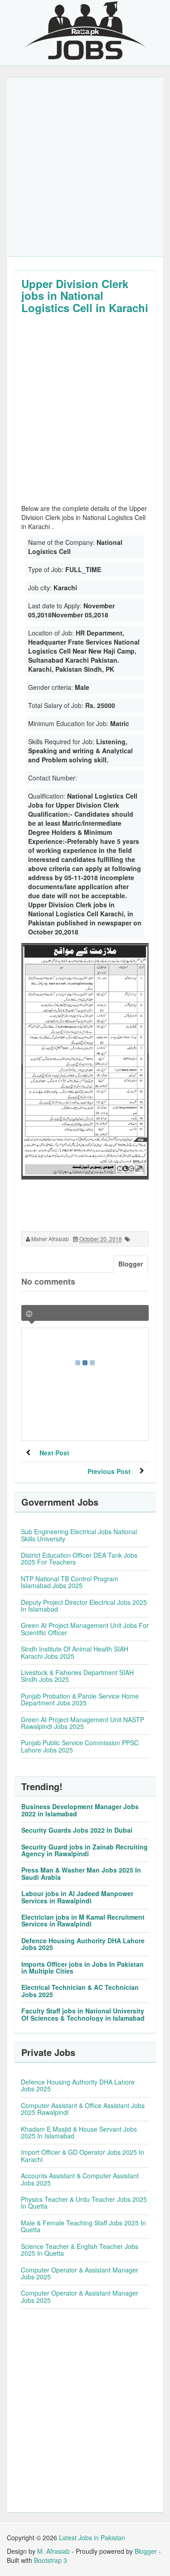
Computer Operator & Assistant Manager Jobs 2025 (80, 2273)
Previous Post (109, 1471)
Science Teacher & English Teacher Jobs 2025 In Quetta (80, 2250)
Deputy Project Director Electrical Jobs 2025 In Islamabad (84, 1606)
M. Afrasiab (53, 2551)
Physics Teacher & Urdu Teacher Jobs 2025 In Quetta (84, 2203)
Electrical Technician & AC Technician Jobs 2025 (80, 1991)
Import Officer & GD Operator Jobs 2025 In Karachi (83, 2155)
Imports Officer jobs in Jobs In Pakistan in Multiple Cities (83, 1967)
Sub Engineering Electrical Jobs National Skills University (79, 1535)
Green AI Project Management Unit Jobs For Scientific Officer (85, 1629)
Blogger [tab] (131, 1264)
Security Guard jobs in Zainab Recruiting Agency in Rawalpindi (85, 1850)
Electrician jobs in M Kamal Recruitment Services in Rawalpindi (83, 1920)
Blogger (146, 2551)
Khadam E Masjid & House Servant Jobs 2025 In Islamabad (79, 2132)
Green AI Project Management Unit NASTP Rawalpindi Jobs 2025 (83, 1723)
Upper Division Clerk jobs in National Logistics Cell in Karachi (85, 296)
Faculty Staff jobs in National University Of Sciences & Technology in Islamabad (83, 2014)
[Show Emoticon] (29, 1314)
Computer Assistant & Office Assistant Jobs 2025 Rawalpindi (83, 2109)
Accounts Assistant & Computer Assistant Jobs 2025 (80, 2179)
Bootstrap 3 (51, 2560)
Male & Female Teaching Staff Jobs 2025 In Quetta (83, 2226)
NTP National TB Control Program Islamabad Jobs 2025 (70, 1582)
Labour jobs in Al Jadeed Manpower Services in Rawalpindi (77, 1897)
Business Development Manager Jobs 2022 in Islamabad (80, 1810)
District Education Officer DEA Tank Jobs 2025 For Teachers (79, 1558)
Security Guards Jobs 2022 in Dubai (77, 1830)
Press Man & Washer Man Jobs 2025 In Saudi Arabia (81, 1873)
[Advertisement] (85, 167)
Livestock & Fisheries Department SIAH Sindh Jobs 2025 (77, 1676)
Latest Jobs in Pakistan (92, 2537)
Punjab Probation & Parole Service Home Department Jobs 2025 (80, 1699)
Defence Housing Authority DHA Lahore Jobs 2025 (83, 1944)
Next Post (54, 1453)
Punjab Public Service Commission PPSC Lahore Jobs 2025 (80, 1746)
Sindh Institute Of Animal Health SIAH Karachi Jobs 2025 (75, 1652)
